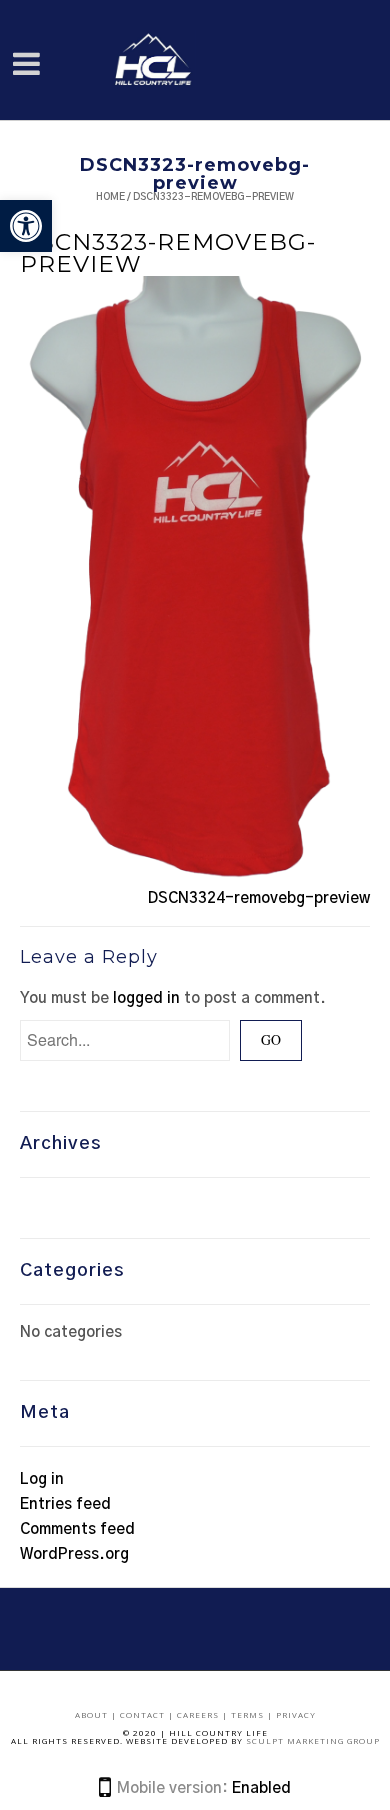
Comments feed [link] (77, 1529)
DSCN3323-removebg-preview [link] (168, 253)
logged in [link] (146, 998)
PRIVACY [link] (296, 1714)
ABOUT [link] (93, 1714)
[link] (26, 226)
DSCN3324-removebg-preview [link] (259, 898)
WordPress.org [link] (74, 1554)
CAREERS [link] (199, 1714)
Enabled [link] (261, 1788)
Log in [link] (42, 1479)
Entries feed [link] (65, 1504)
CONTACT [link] (144, 1714)
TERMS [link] (249, 1714)
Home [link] (110, 197)
